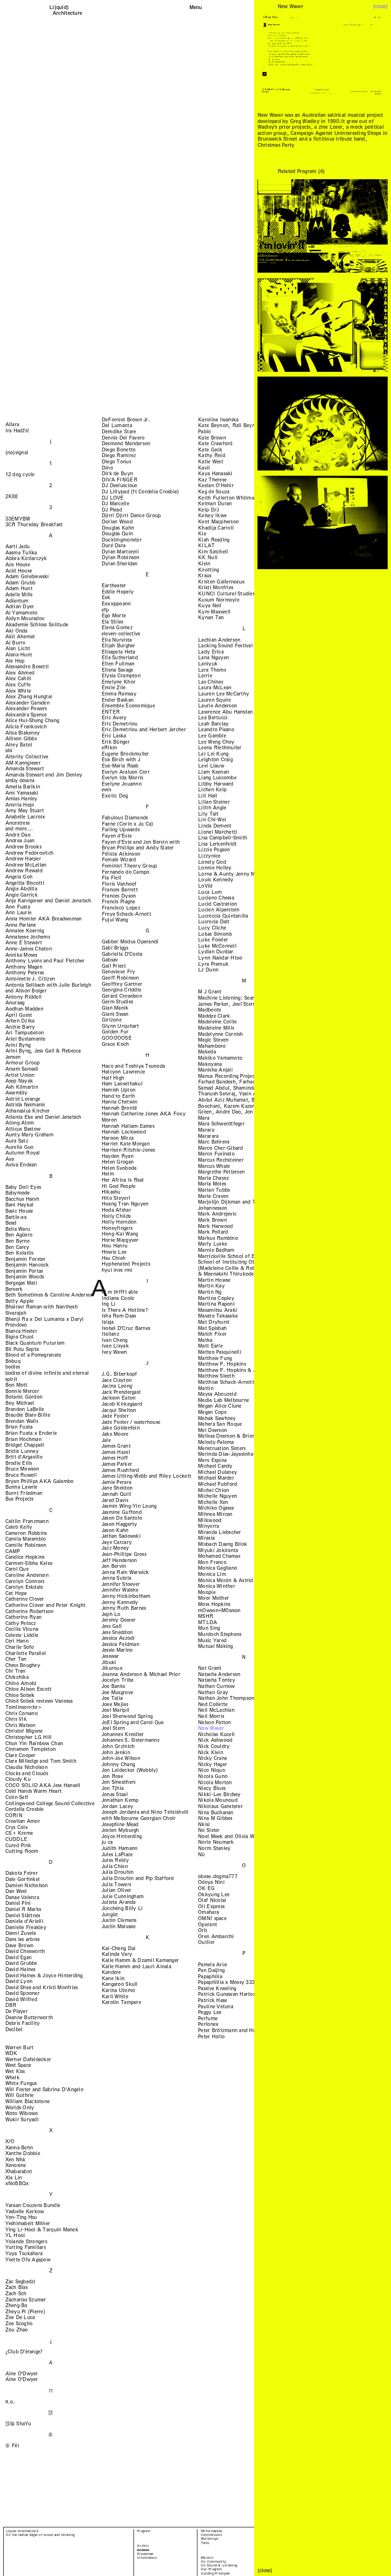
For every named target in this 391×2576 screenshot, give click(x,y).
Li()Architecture (67, 10)
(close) (380, 6)
